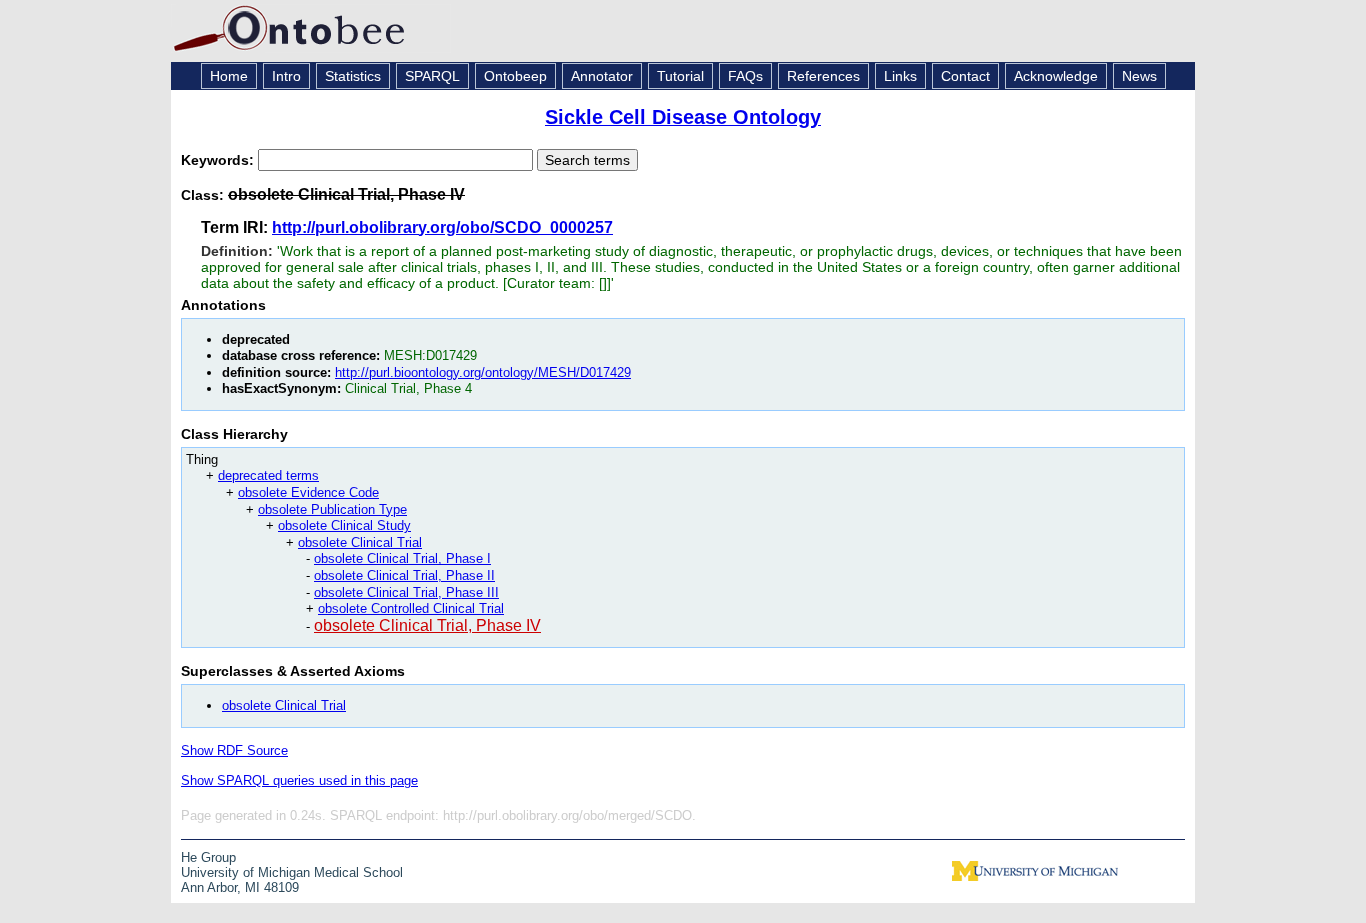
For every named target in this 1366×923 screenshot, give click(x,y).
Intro (286, 76)
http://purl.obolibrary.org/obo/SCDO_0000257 (442, 227)
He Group (208, 857)
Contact (965, 76)
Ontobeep (515, 76)
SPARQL (432, 76)
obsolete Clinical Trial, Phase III (406, 592)
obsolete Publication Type (332, 509)
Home (229, 76)
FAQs (745, 76)
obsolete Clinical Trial (360, 542)
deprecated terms (268, 475)
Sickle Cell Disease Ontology (683, 117)
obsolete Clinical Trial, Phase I (402, 558)
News (1139, 76)
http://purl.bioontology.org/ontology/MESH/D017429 (483, 372)
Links (900, 76)
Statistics (353, 76)
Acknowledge (1056, 76)
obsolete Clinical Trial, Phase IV (427, 625)
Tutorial (680, 76)
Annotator (602, 76)
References (823, 76)
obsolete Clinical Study (344, 525)
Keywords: (219, 160)
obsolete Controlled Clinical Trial (411, 608)
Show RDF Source (234, 750)
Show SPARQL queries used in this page (299, 780)
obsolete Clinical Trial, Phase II (404, 575)
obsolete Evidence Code (308, 492)
